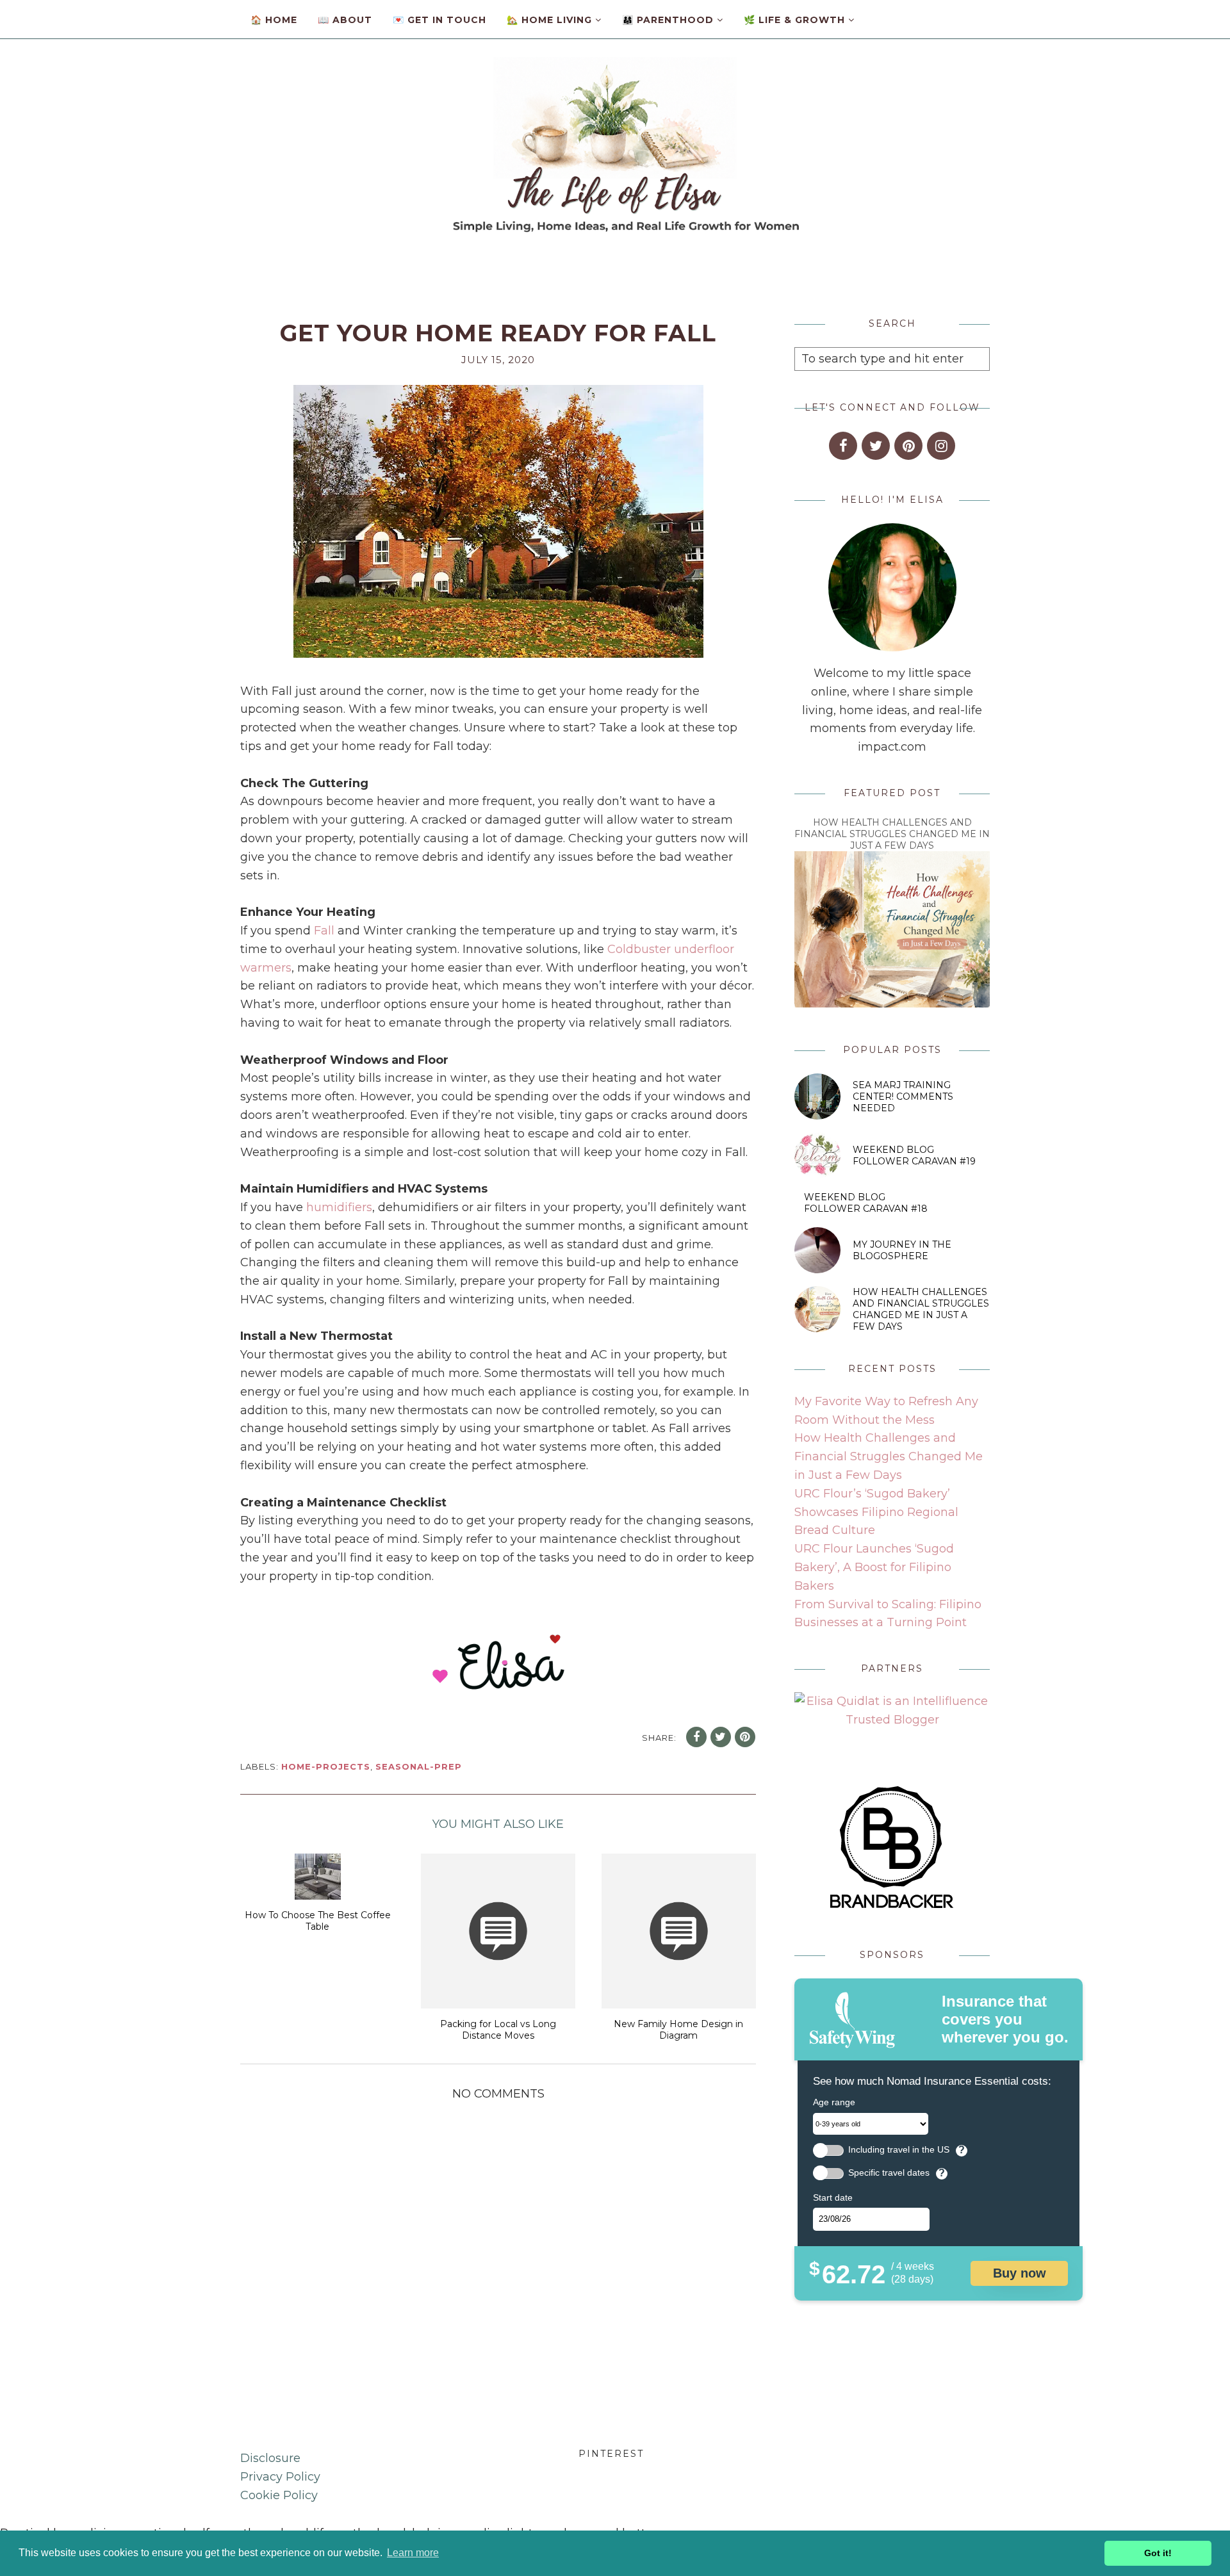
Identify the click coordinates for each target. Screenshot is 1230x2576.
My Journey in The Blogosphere (902, 1250)
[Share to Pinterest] (745, 1737)
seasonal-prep (419, 1766)
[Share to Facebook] (696, 1737)
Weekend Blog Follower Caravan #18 (866, 1203)
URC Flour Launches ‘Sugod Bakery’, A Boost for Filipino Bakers (874, 1567)
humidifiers (339, 1207)
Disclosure (270, 2458)
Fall (324, 931)
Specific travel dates (889, 2173)
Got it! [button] (1158, 2553)
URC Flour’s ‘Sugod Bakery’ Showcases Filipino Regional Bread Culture (876, 1512)
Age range (834, 2102)
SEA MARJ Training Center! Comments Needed (903, 1096)
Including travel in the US (899, 2150)
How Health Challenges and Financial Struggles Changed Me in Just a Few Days (892, 834)
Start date (833, 2197)
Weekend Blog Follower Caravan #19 (914, 1155)
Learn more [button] (413, 2553)
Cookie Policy (279, 2495)
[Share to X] (721, 1737)
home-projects (326, 1766)
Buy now (1020, 2273)
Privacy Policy (280, 2477)
